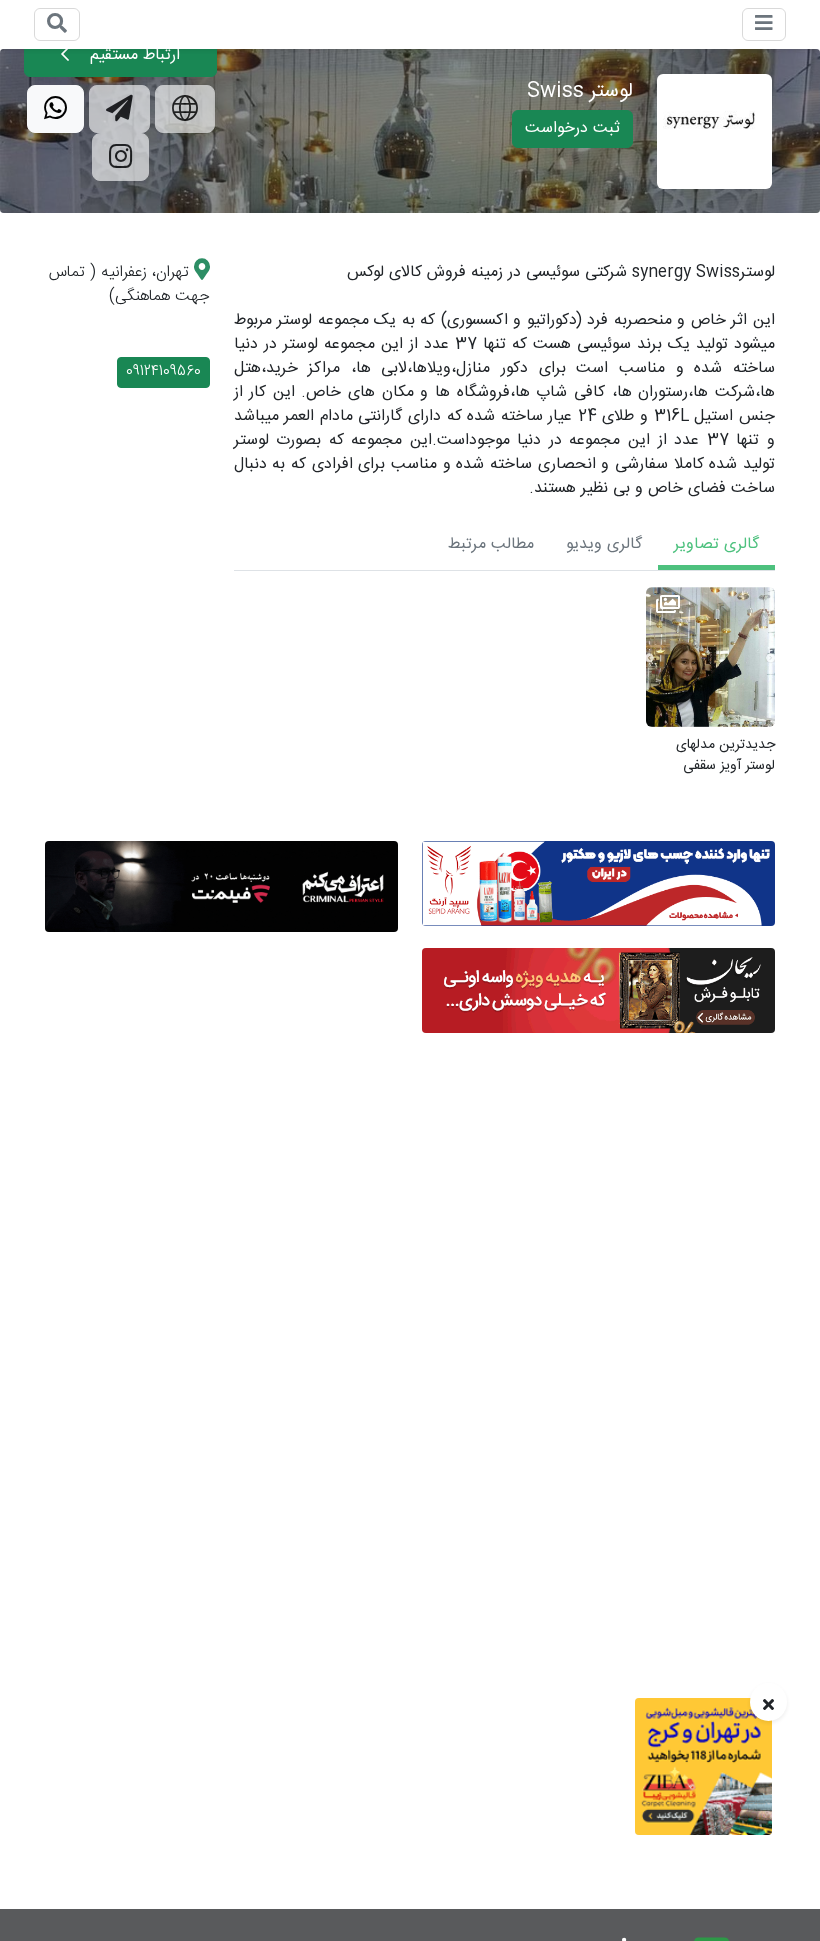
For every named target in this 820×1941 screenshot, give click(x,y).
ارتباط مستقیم (132, 55)
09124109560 (163, 372)
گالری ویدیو (604, 544)
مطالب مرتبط (491, 544)
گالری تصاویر (716, 544)
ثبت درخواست (572, 128)
